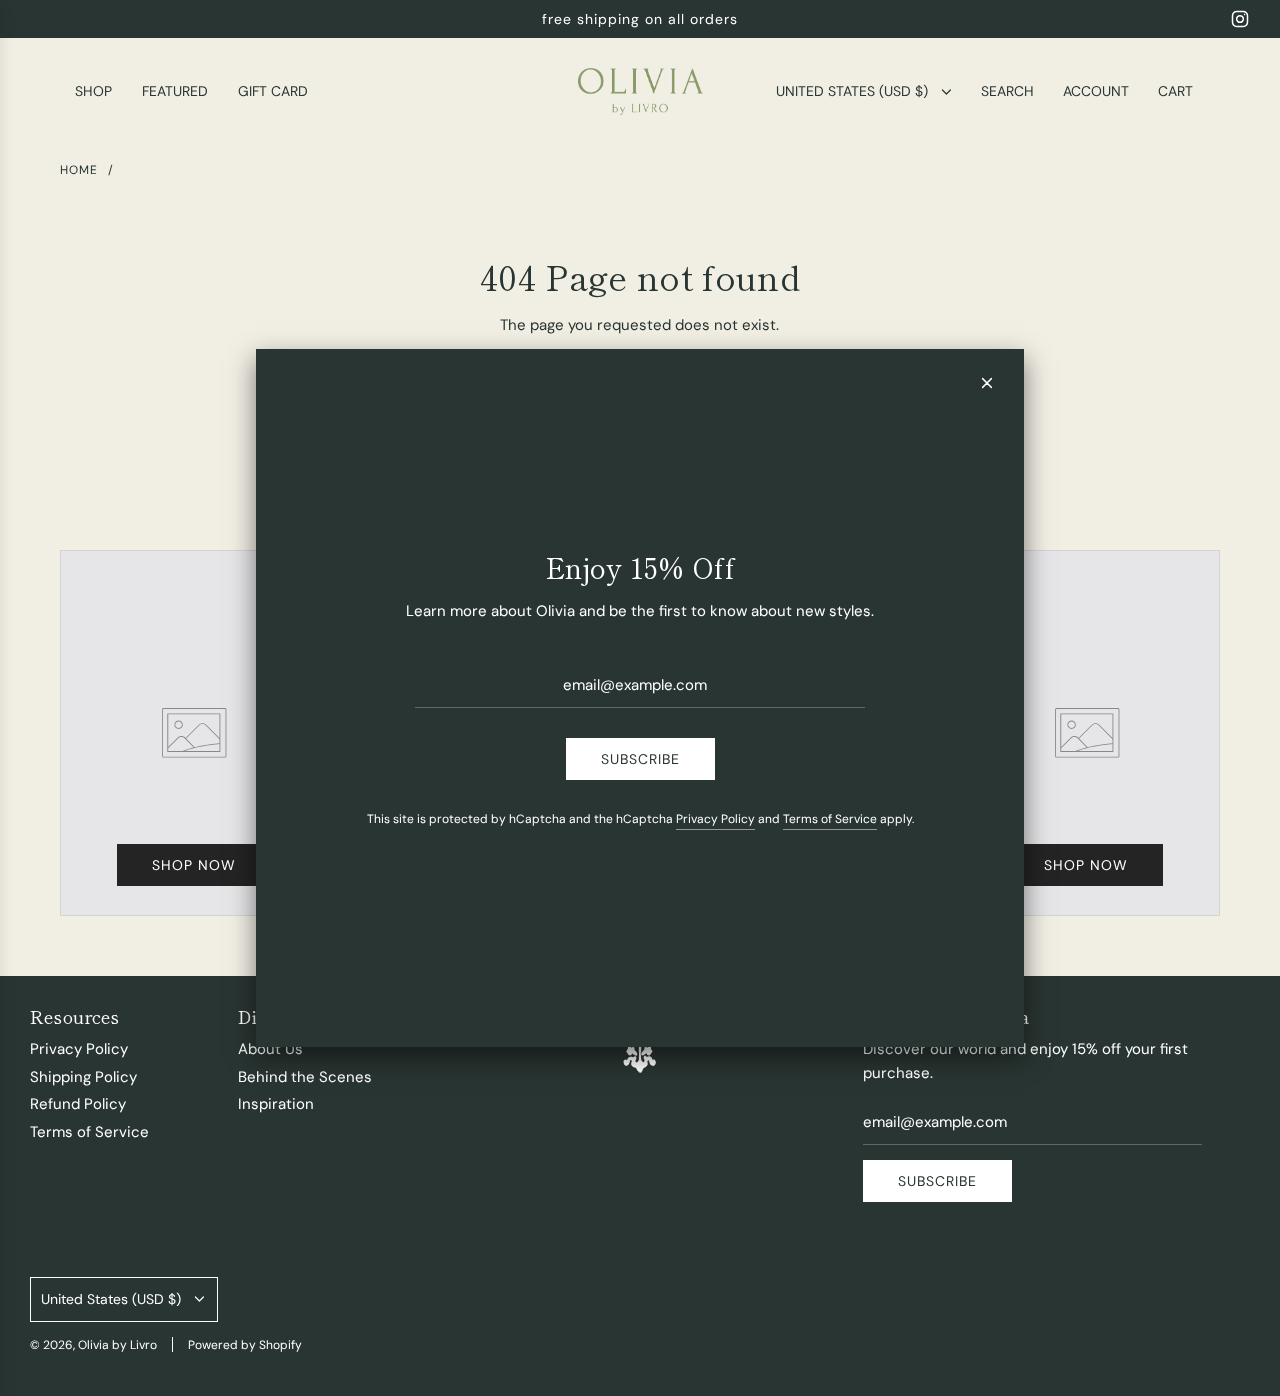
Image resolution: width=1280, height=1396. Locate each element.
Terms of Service (830, 819)
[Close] (987, 383)
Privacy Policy (715, 819)
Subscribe (640, 759)
